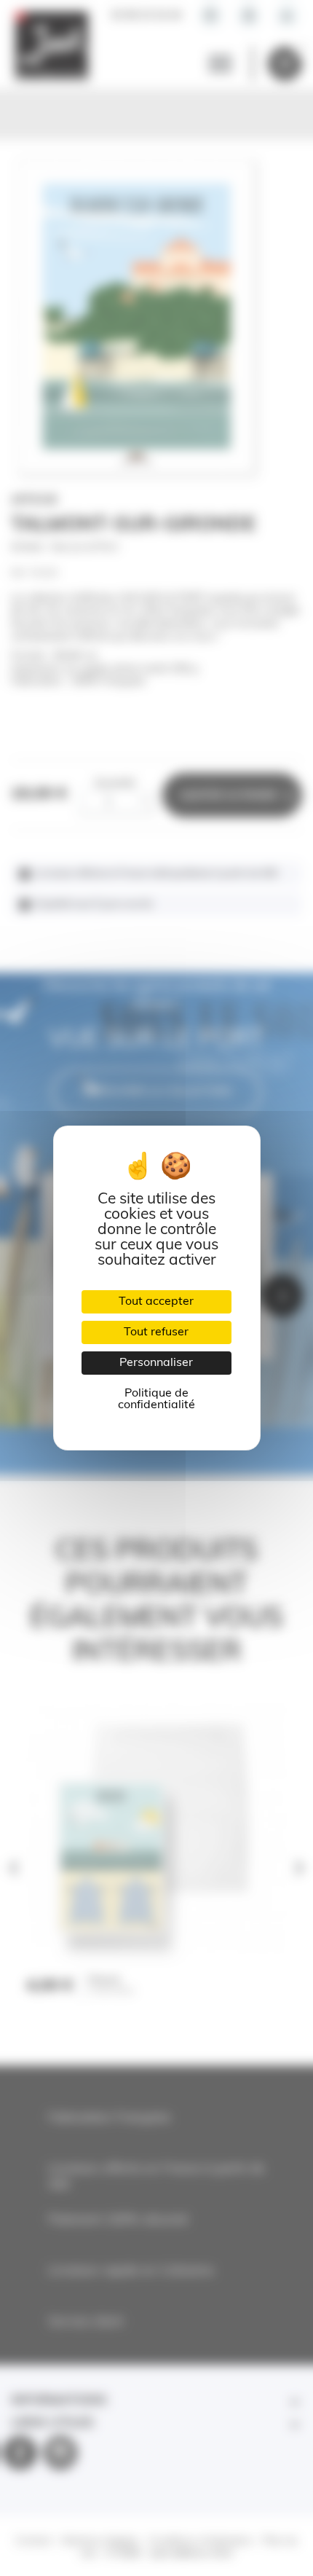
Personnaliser (156, 1363)
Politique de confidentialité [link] (156, 1399)
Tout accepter (156, 1302)
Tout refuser (156, 1332)
